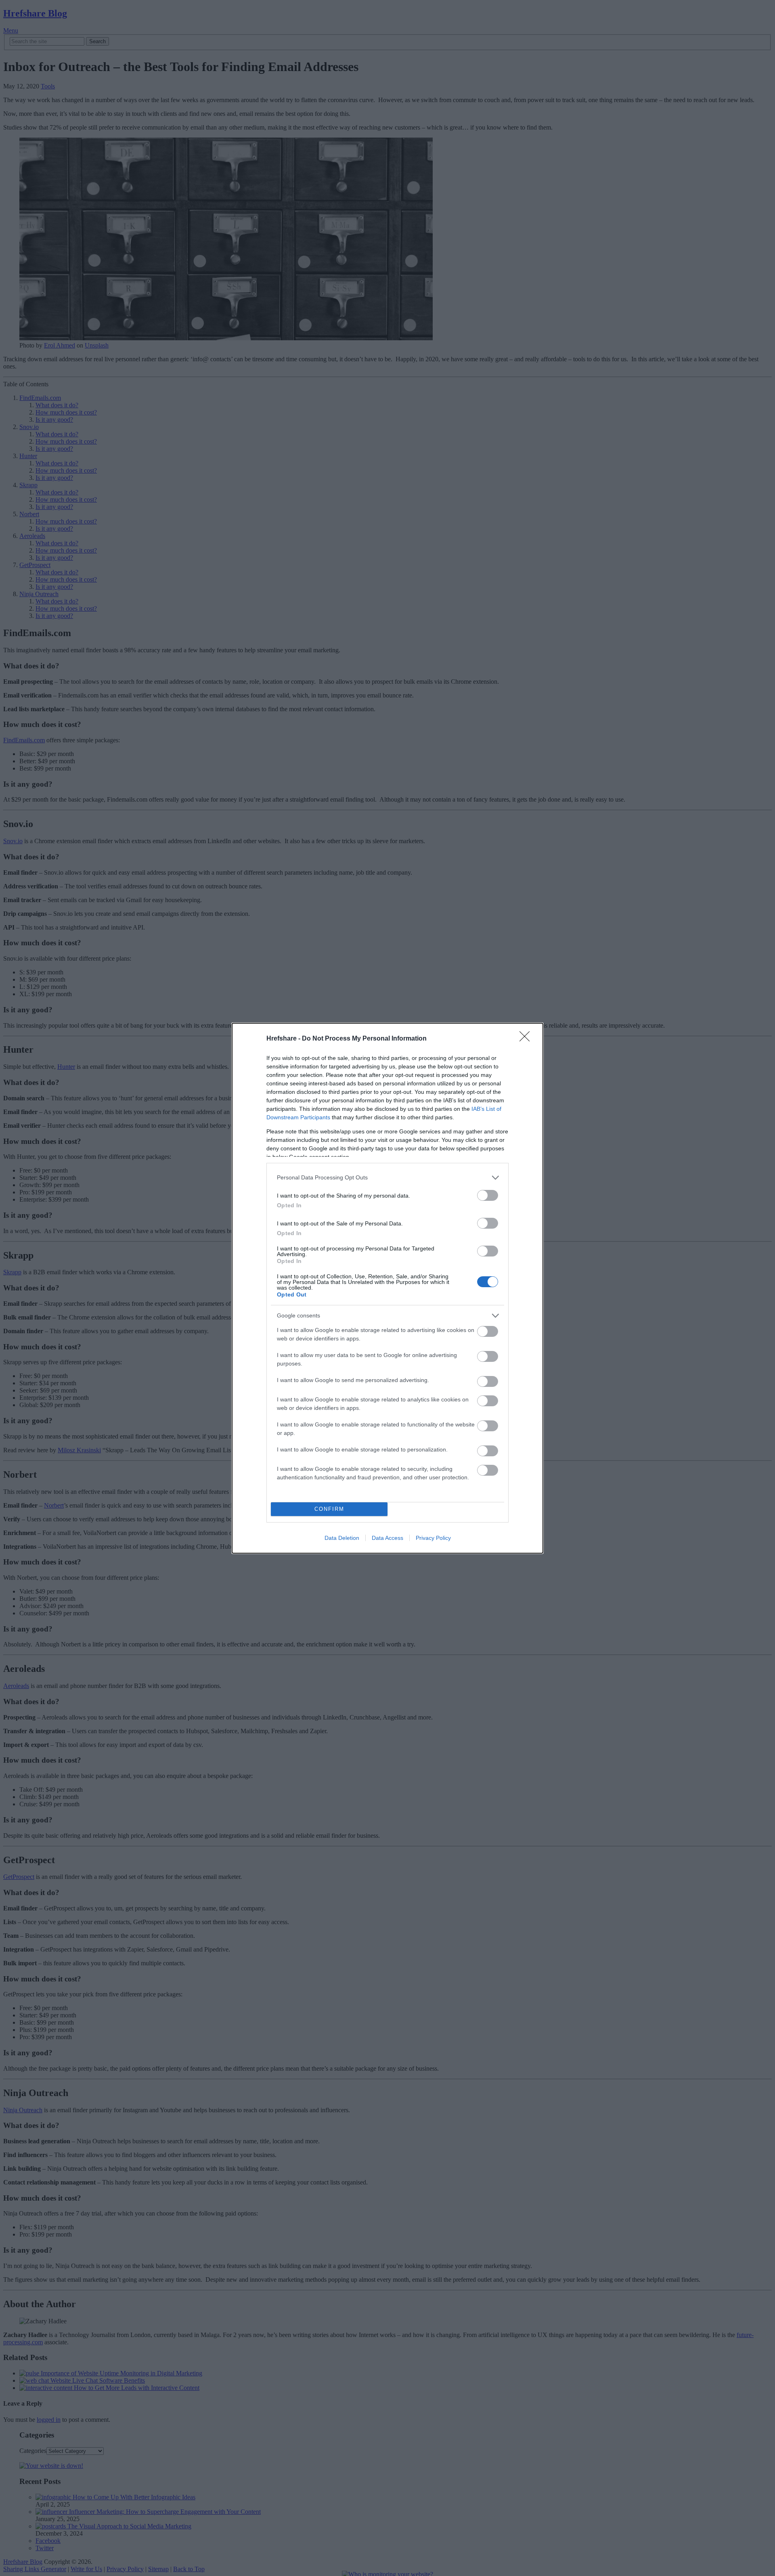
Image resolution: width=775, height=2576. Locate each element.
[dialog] (387, 1288)
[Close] (527, 1039)
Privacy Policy (433, 1538)
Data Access (387, 1538)
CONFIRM (329, 1509)
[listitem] (387, 1178)
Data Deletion (342, 1538)
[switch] (488, 1195)
